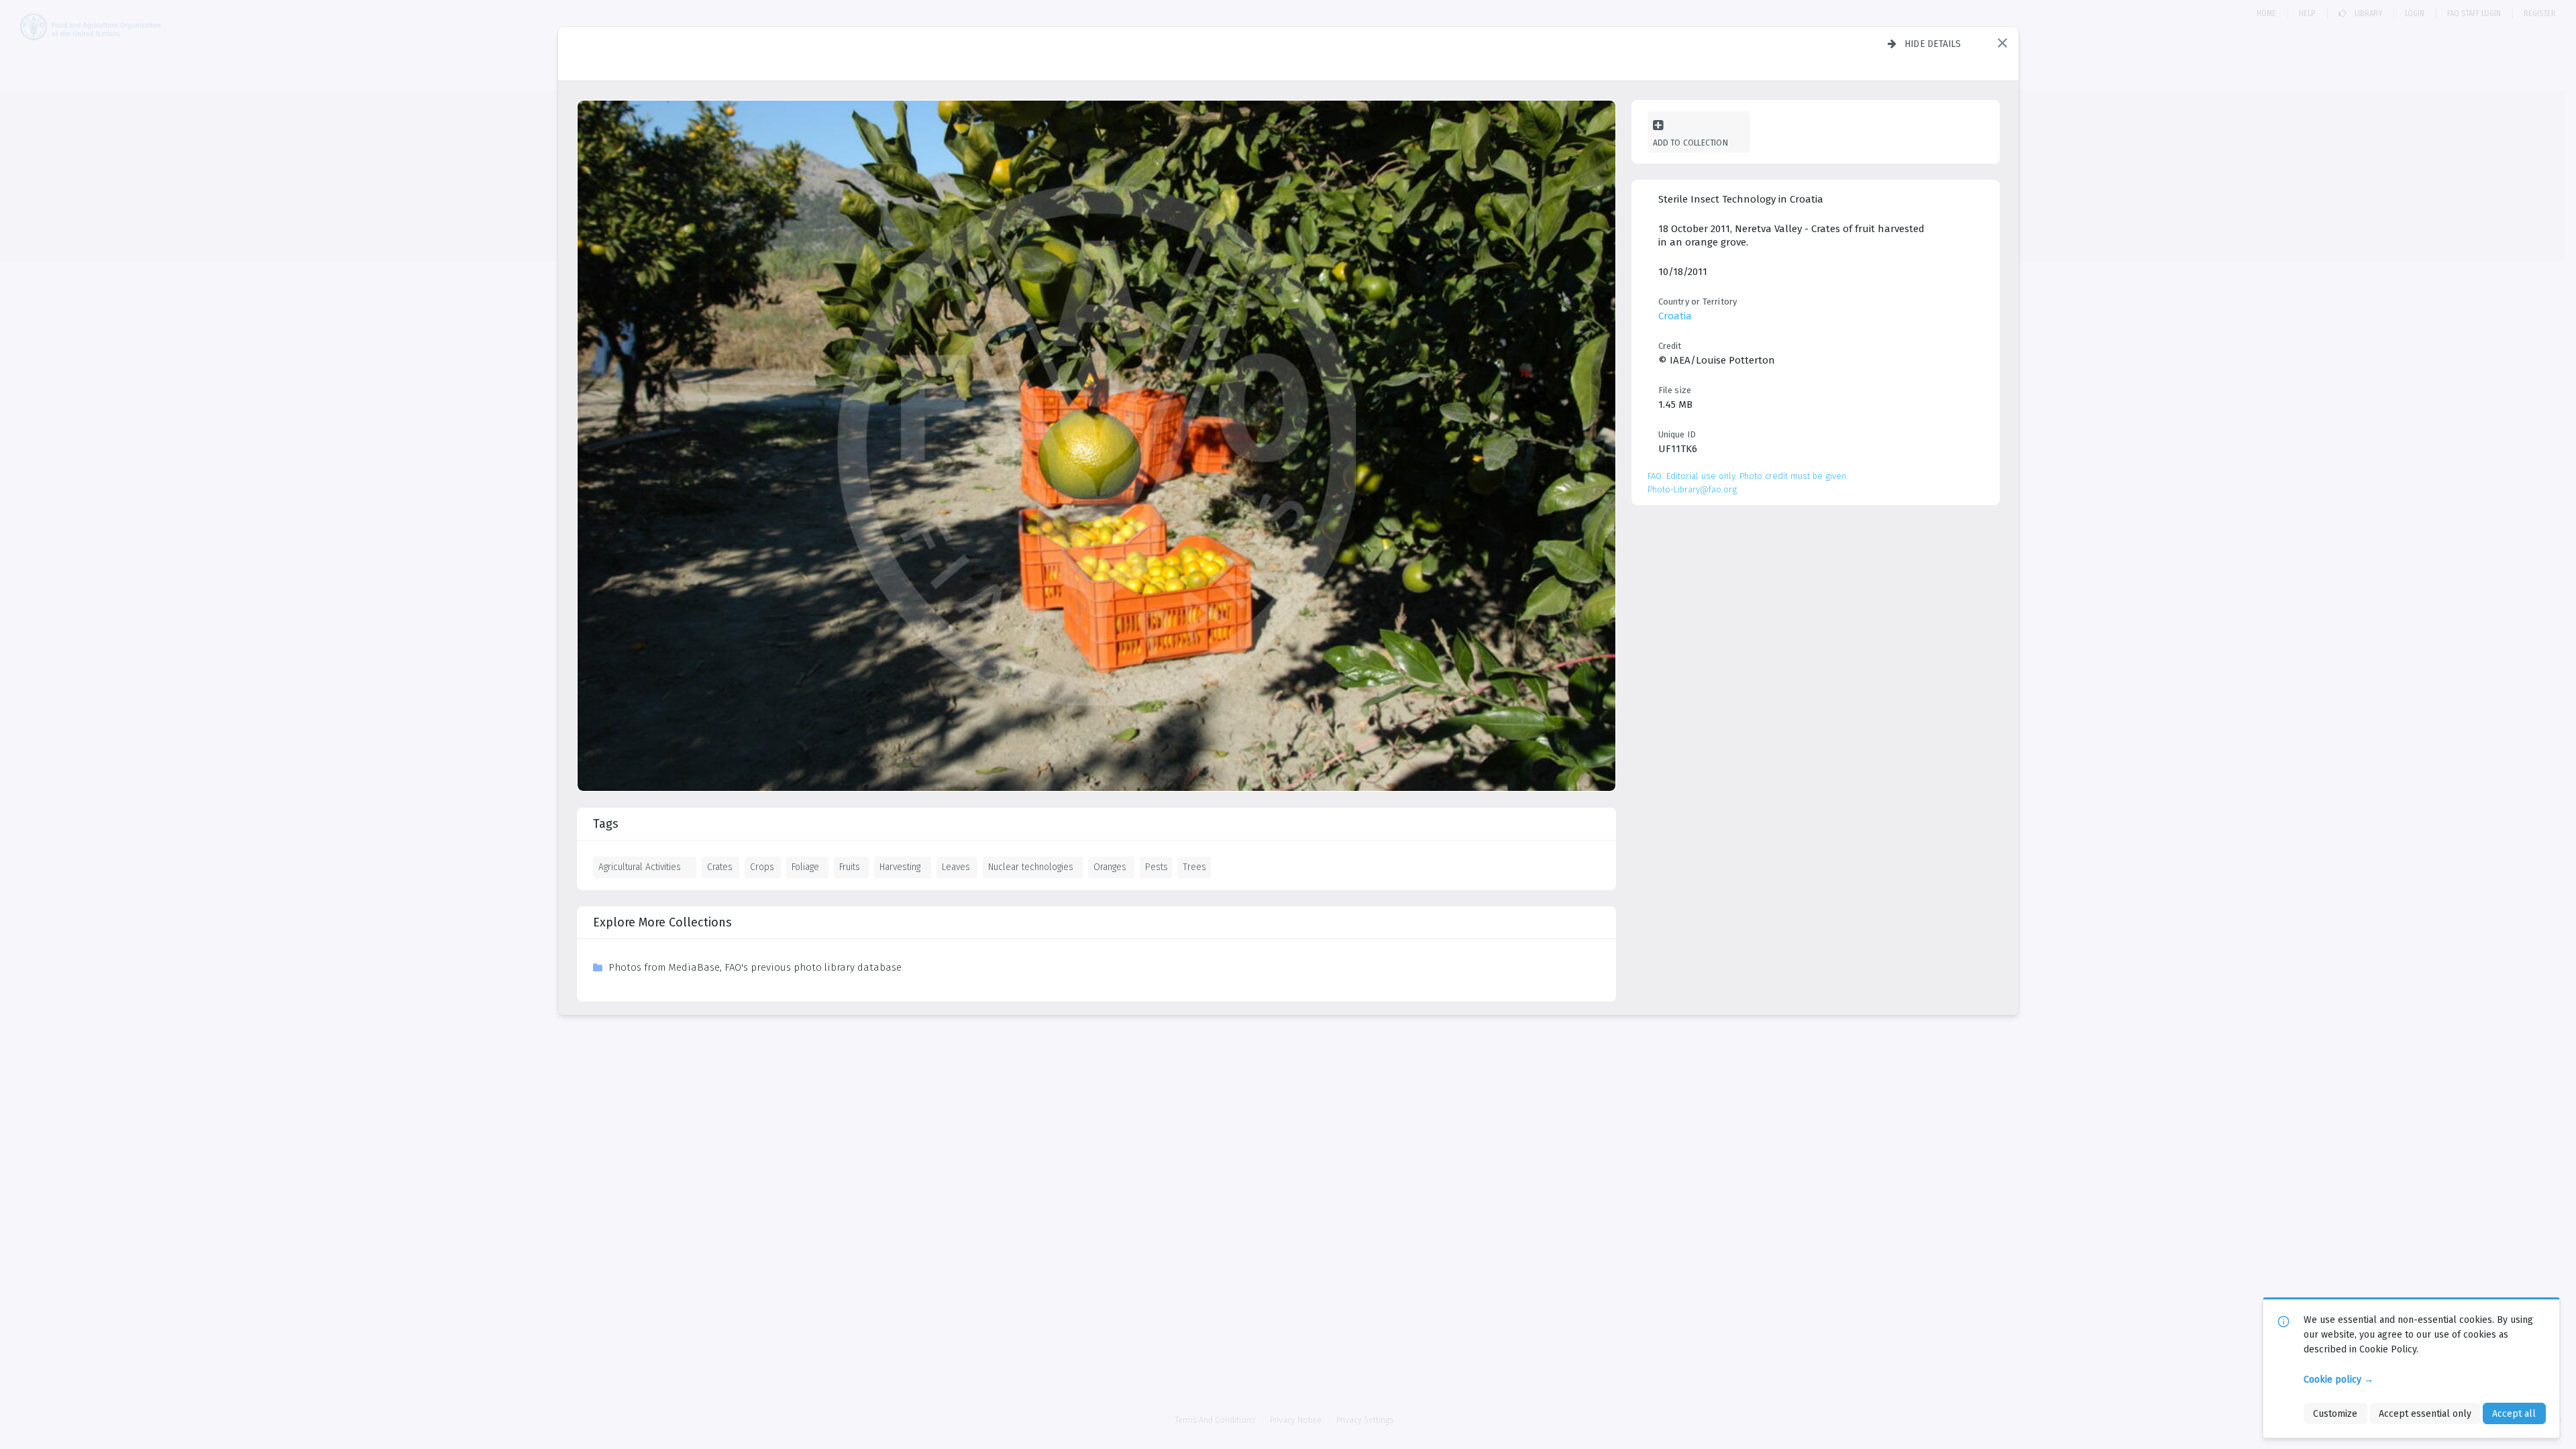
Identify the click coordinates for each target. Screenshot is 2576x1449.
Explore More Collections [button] (662, 922)
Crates (720, 867)
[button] (2002, 43)
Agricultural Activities (640, 867)
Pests (1157, 867)
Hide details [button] (1933, 44)
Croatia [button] (1675, 316)
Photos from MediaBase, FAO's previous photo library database (755, 967)
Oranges (1110, 867)
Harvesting (900, 867)
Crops (762, 867)
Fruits (850, 867)
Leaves (956, 867)
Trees (1194, 867)
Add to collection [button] (1690, 143)
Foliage (805, 867)
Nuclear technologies (1031, 867)
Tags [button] (606, 824)
